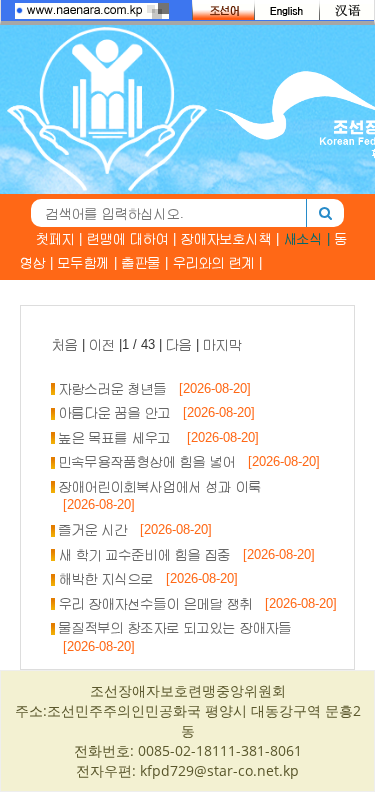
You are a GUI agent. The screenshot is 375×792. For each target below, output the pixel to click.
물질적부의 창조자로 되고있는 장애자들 (175, 627)
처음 (65, 344)
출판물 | (145, 262)
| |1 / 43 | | (147, 344)
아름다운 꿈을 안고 (115, 412)
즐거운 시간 (93, 529)
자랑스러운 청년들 (113, 388)
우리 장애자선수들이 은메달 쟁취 (156, 603)
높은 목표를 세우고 (117, 437)
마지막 (222, 344)
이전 (102, 344)
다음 (179, 344)
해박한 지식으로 (106, 578)
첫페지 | (59, 238)
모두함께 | (87, 262)
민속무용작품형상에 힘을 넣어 (147, 461)
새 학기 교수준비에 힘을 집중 (145, 554)
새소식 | (307, 238)
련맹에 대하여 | (131, 238)
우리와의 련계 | (217, 262)
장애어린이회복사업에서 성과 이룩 (160, 486)
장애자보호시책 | (230, 238)
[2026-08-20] (209, 388)
